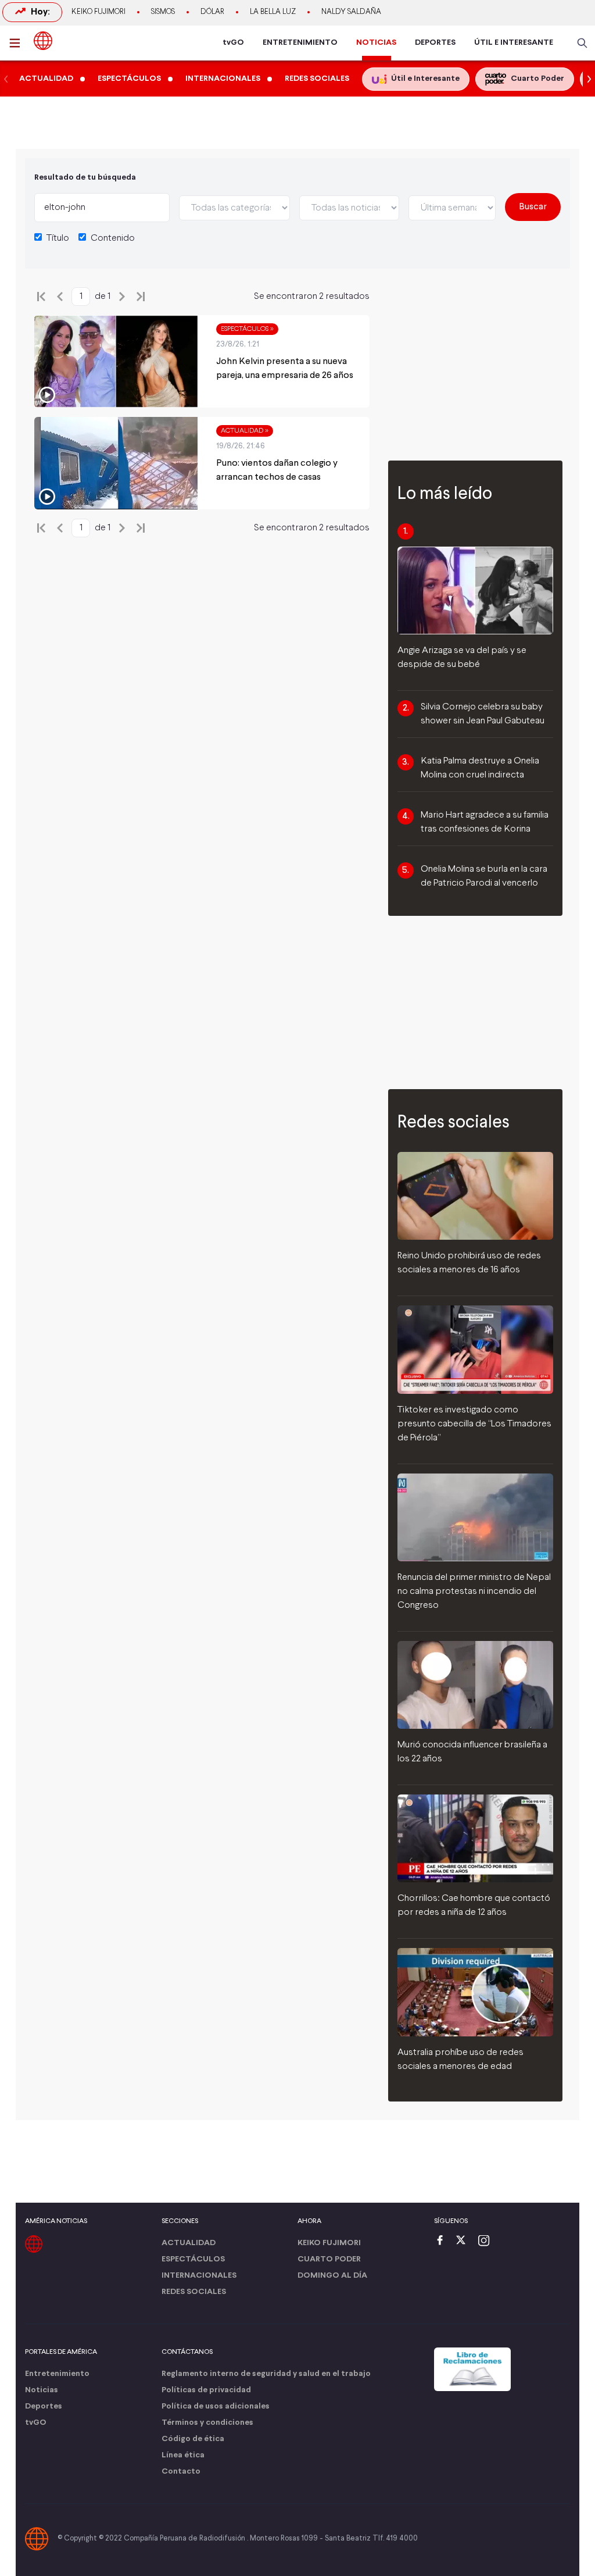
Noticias (42, 2390)
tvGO (233, 43)
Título (58, 238)
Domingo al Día (332, 2276)
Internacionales (199, 2276)
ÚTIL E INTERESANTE (514, 43)
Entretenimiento (57, 2374)
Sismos (163, 12)
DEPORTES (435, 43)
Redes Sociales (194, 2292)
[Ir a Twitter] (465, 2241)
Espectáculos (193, 2259)
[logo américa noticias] (43, 41)
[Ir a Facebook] (443, 2241)
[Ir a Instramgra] (487, 2241)
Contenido (113, 238)
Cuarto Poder (329, 2259)
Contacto (181, 2472)
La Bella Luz (273, 12)
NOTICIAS (376, 43)
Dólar (212, 12)
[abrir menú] (18, 43)
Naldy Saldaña (351, 12)
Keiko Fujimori (98, 12)
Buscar (533, 207)
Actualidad (189, 2243)
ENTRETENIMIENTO (300, 43)
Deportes (44, 2406)
